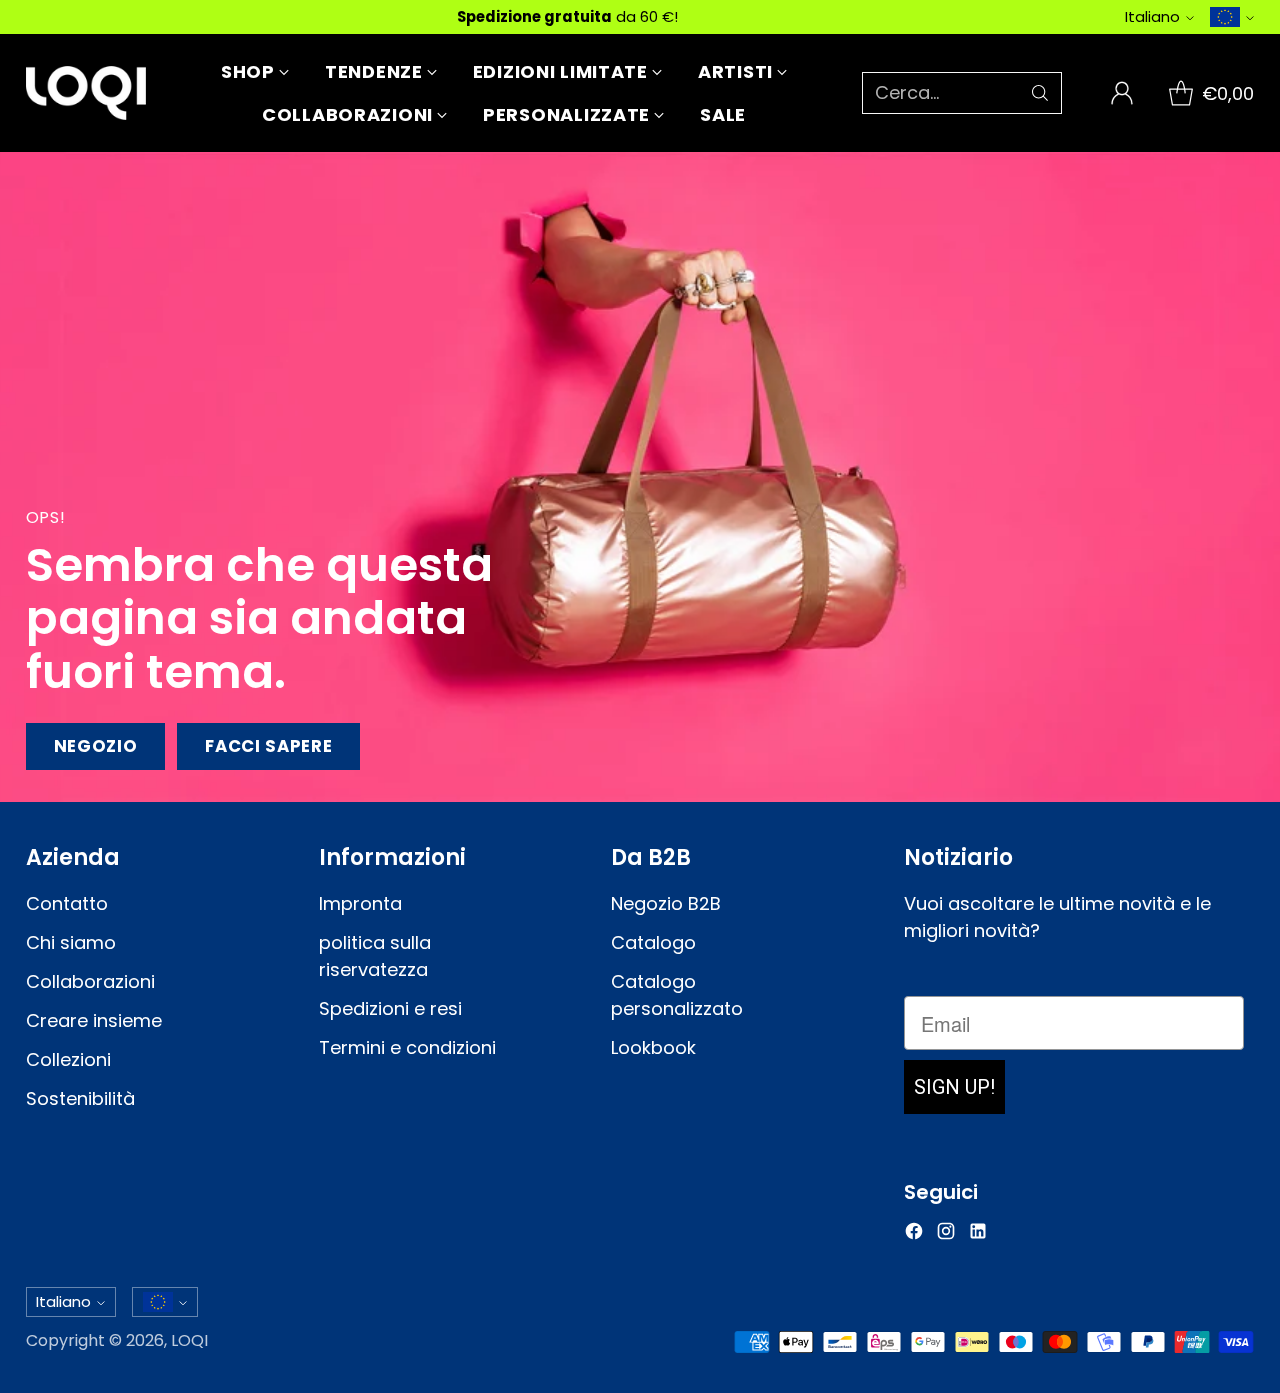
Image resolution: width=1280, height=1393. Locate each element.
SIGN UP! (954, 1087)
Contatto (67, 903)
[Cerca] (1040, 93)
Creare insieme (94, 1020)
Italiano (1152, 16)
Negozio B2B (666, 903)
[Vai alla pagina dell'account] (1122, 93)
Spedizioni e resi (390, 1008)
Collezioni (68, 1059)
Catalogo (653, 942)
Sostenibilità (80, 1098)
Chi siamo (71, 942)
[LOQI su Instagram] (946, 1234)
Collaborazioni (90, 981)
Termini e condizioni (407, 1047)
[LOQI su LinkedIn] (978, 1234)
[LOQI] (86, 93)
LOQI (189, 1340)
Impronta (360, 903)
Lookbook (653, 1047)
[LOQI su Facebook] (914, 1234)
